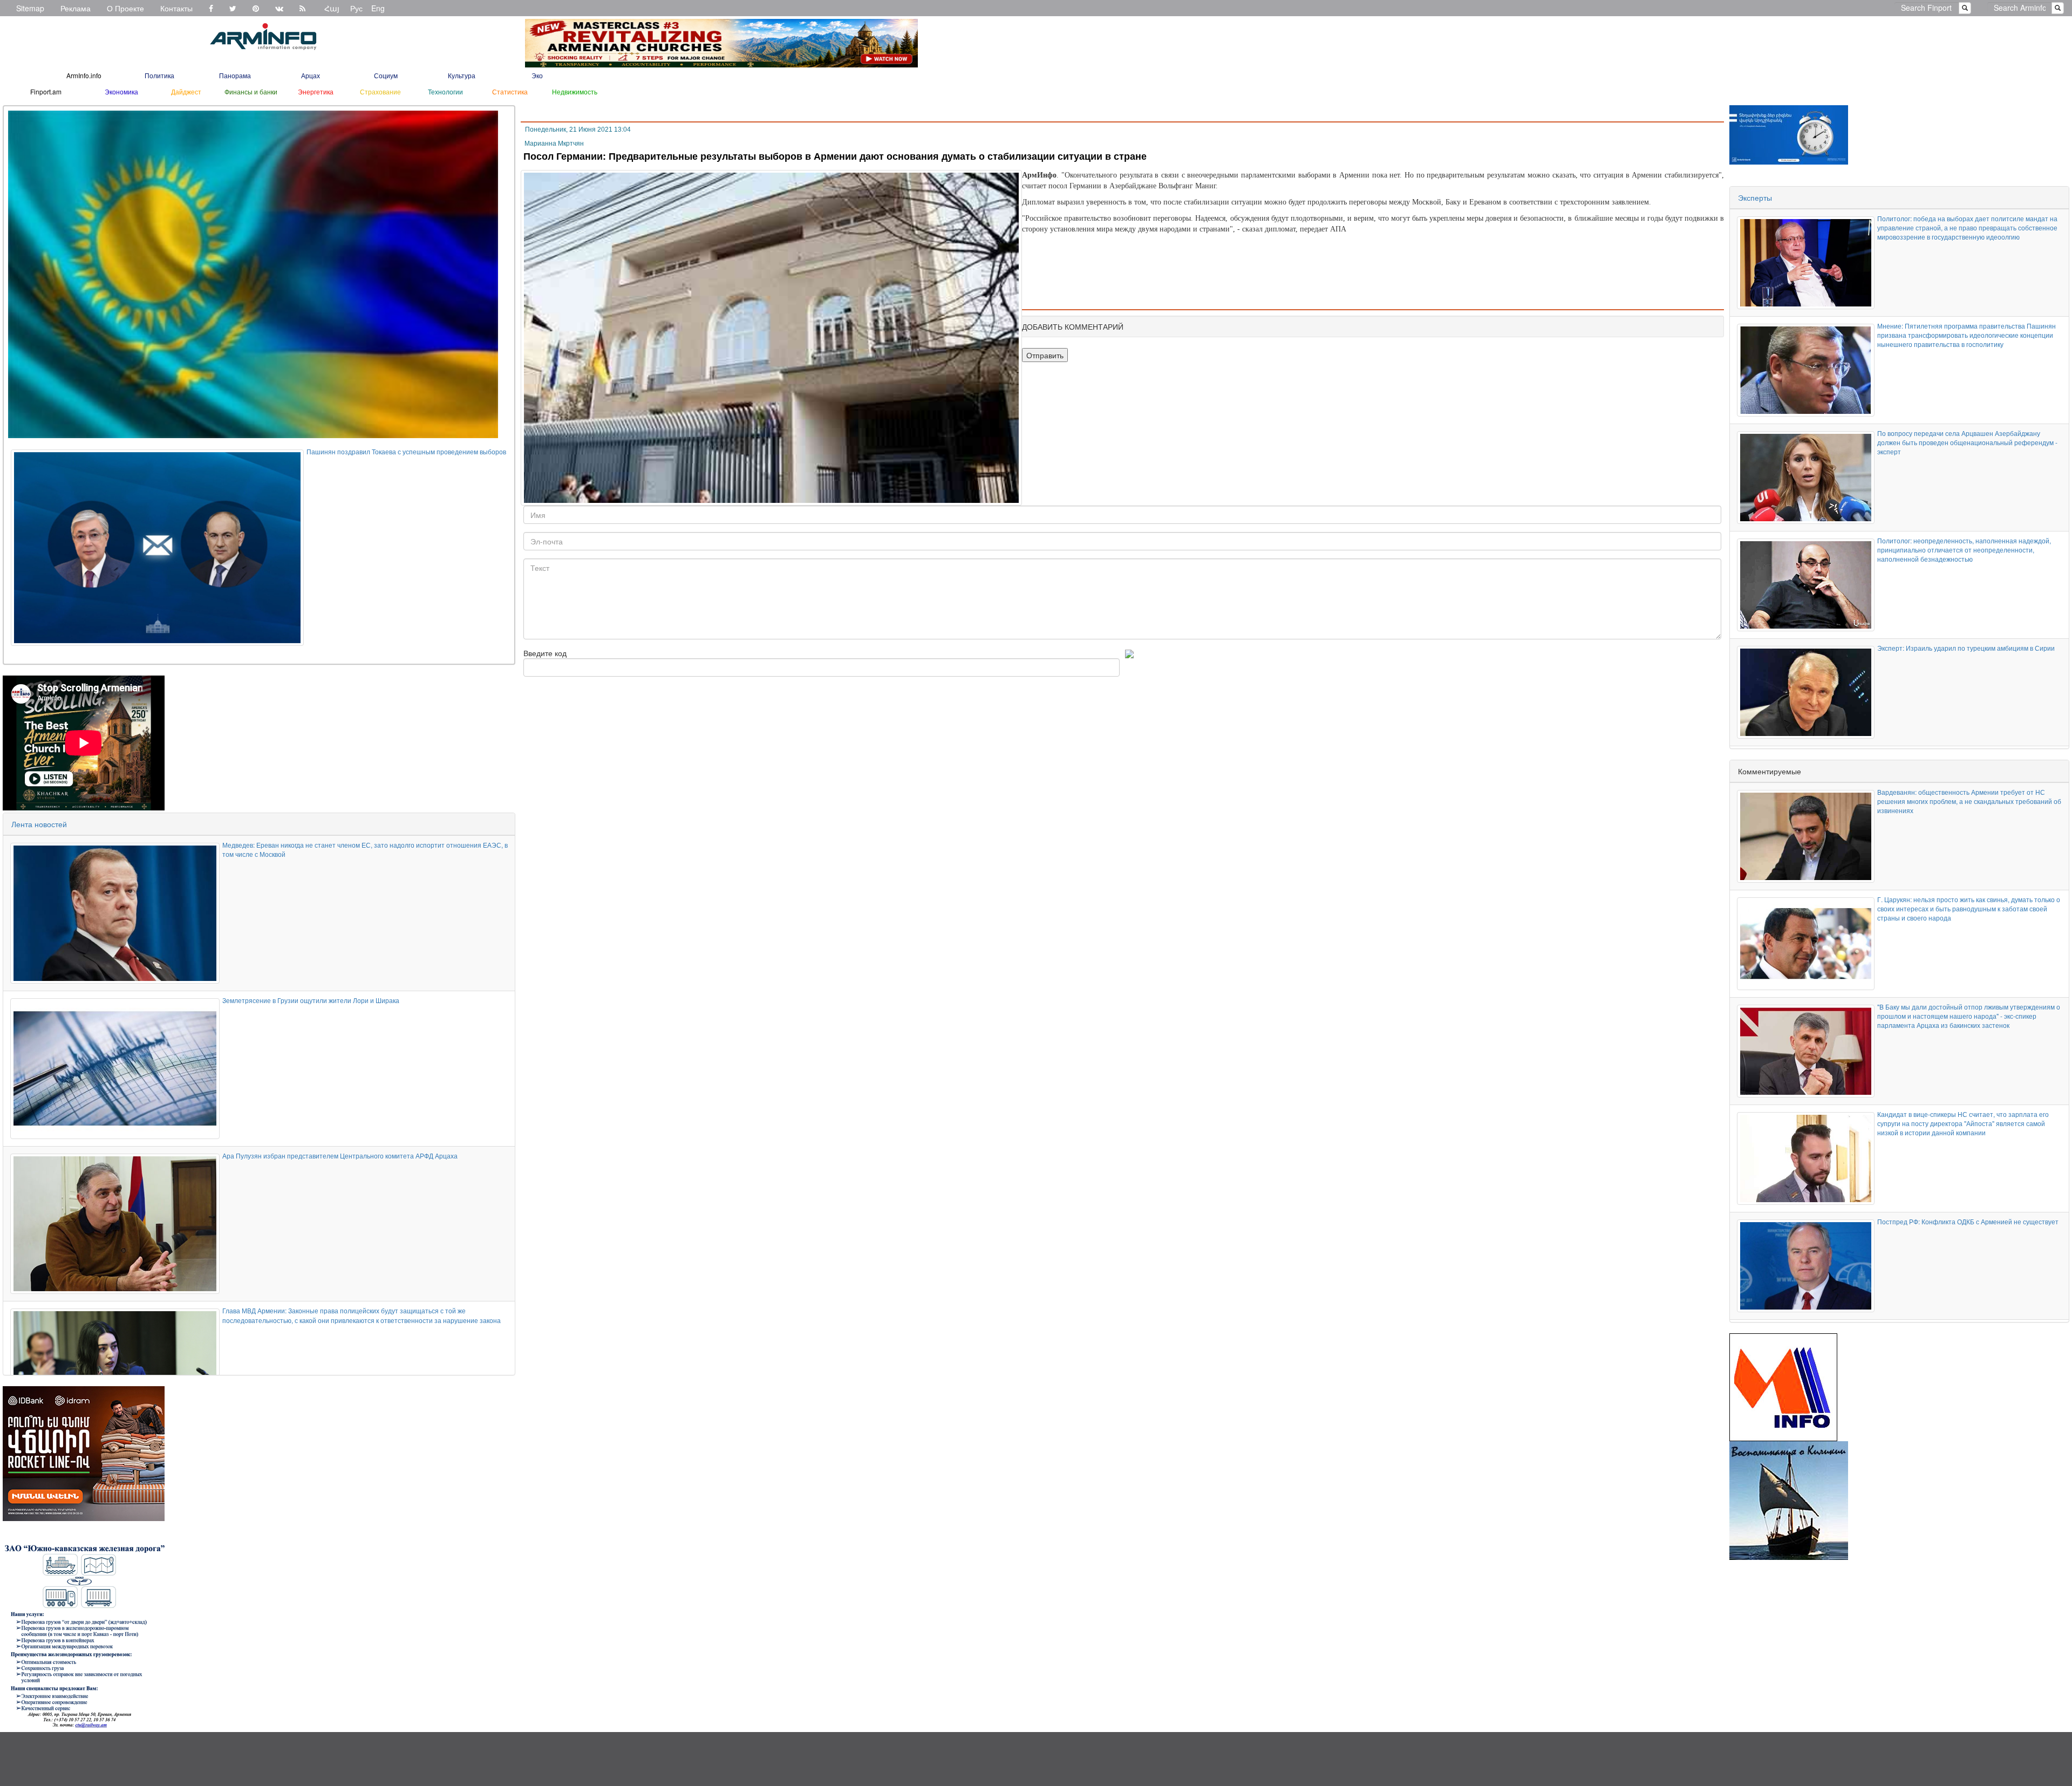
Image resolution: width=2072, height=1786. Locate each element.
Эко (537, 75)
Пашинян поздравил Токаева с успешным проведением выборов (406, 451)
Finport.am (46, 91)
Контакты (176, 8)
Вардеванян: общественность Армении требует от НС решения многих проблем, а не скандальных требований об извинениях (1969, 801)
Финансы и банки (251, 91)
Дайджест (186, 91)
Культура (462, 75)
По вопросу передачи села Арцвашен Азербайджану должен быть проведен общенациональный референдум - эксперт (1967, 442)
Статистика (510, 91)
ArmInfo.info (84, 75)
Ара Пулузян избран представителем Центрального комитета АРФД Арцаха (340, 1156)
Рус (356, 8)
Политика (159, 75)
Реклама (76, 8)
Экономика (121, 91)
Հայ (332, 8)
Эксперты (1755, 197)
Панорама (235, 75)
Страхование (380, 91)
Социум (386, 75)
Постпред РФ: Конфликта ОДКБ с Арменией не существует (1968, 1221)
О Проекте (125, 8)
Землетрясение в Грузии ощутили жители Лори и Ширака (311, 1000)
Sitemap (30, 8)
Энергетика (316, 91)
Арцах (311, 75)
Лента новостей (39, 824)
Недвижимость (575, 91)
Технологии (445, 91)
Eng (378, 8)
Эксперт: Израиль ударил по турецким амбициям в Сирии (1966, 648)
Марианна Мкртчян (554, 144)
